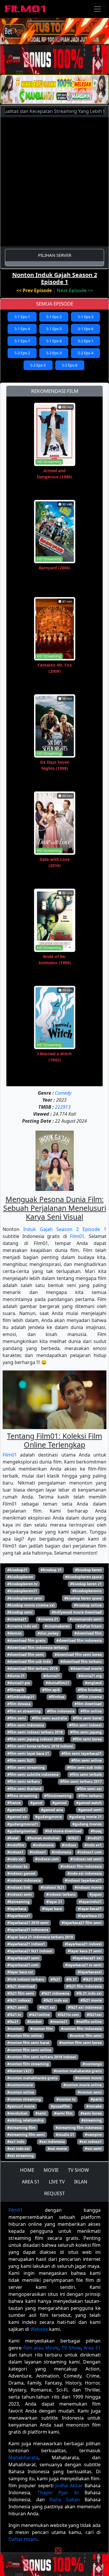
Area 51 (92, 2348)
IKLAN (81, 2182)
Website (39, 2329)
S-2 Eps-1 (86, 341)
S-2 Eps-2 (22, 353)
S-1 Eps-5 (54, 329)
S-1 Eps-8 (54, 341)
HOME (27, 2170)
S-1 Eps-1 (22, 317)
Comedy (63, 1093)
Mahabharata (23, 2458)
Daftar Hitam (23, 2539)
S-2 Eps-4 (86, 353)
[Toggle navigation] (97, 9)
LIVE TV (57, 2182)
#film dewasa (19, 1704)
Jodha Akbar (69, 2486)
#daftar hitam (90, 1626)
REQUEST (54, 2193)
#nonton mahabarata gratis (78, 2071)
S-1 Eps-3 (86, 317)
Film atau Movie (41, 2348)
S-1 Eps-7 (22, 341)
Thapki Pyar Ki (58, 2493)
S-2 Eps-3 (54, 353)
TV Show (71, 2348)
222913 (63, 1107)
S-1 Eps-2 (54, 317)
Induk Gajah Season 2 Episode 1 (65, 1229)
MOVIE (51, 2170)
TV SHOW (78, 2170)
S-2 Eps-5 (38, 365)
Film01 (77, 1236)
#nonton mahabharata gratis (32, 2078)
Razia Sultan (65, 2500)
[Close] (58, 39)
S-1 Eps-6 (86, 329)
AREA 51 (31, 2182)
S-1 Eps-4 (22, 329)
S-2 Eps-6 (70, 365)
